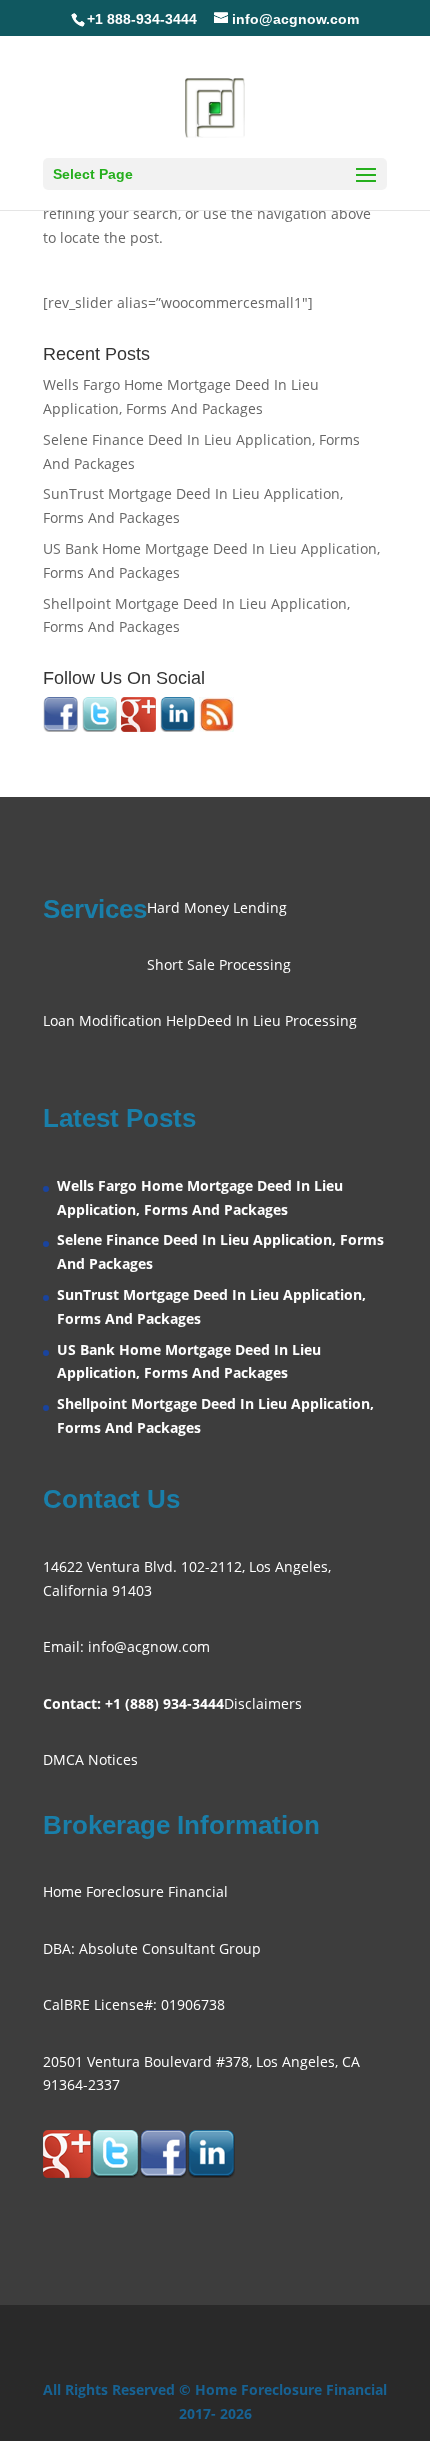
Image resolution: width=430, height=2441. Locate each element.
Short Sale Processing (219, 964)
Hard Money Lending (217, 907)
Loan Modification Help (120, 1020)
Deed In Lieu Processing (277, 1020)
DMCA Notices (90, 1759)
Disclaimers (263, 1703)
